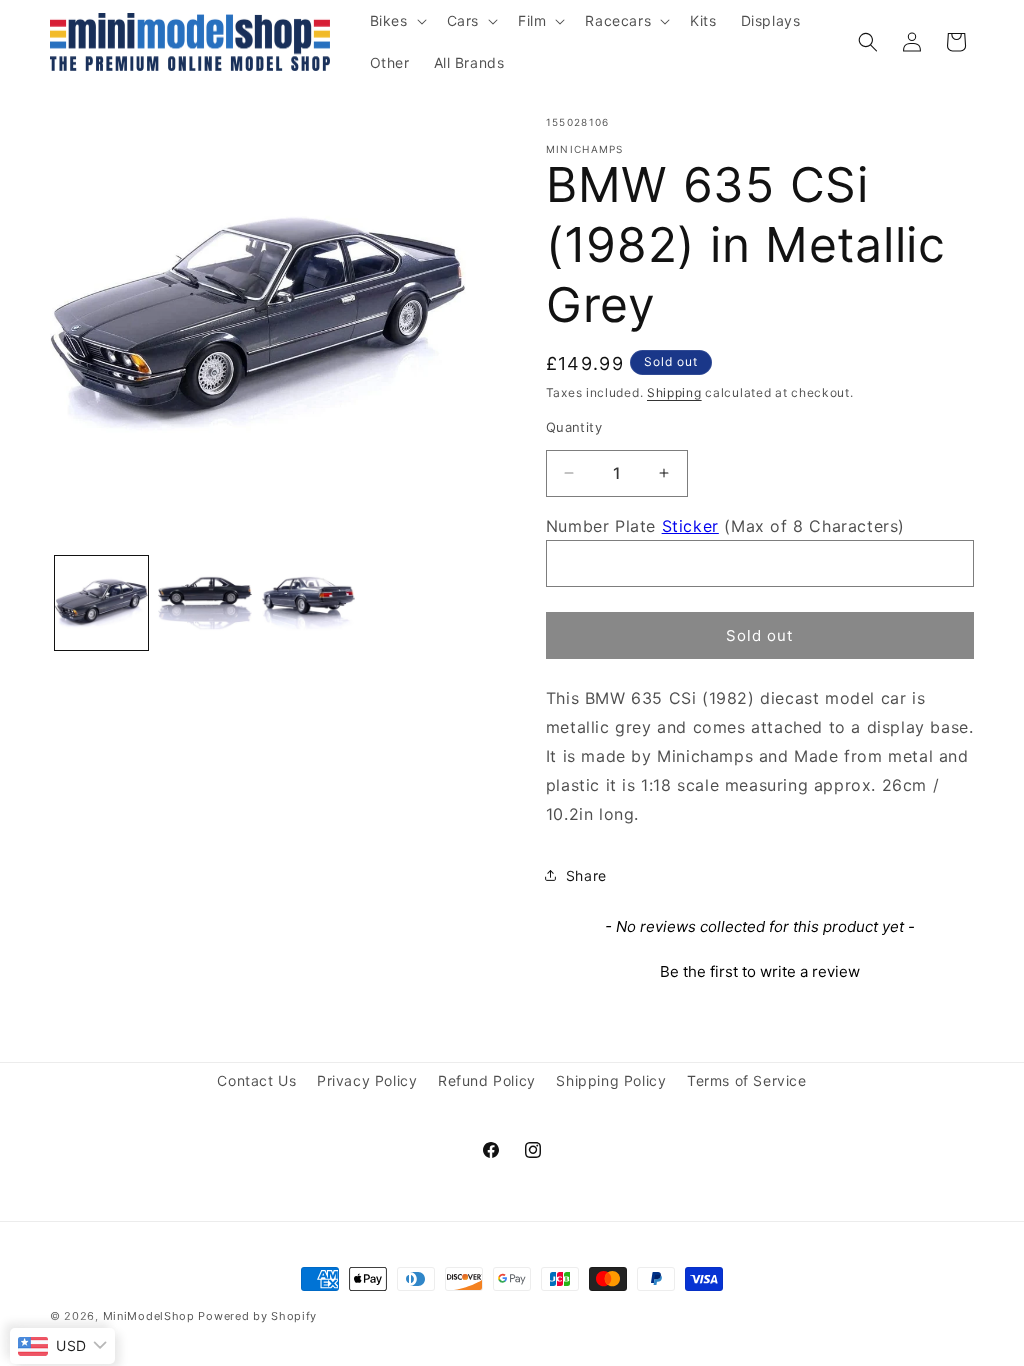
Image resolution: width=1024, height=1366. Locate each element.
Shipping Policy (611, 1080)
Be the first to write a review (760, 971)
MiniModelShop (149, 1316)
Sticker (690, 526)
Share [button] (586, 875)
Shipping (674, 392)
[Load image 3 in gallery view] (308, 602)
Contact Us (256, 1080)
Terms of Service (747, 1080)
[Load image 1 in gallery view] (101, 602)
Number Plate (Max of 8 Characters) (725, 526)
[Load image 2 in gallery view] (204, 602)
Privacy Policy (367, 1080)
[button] (396, 21)
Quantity (574, 427)
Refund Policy (487, 1080)
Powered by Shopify (257, 1316)
